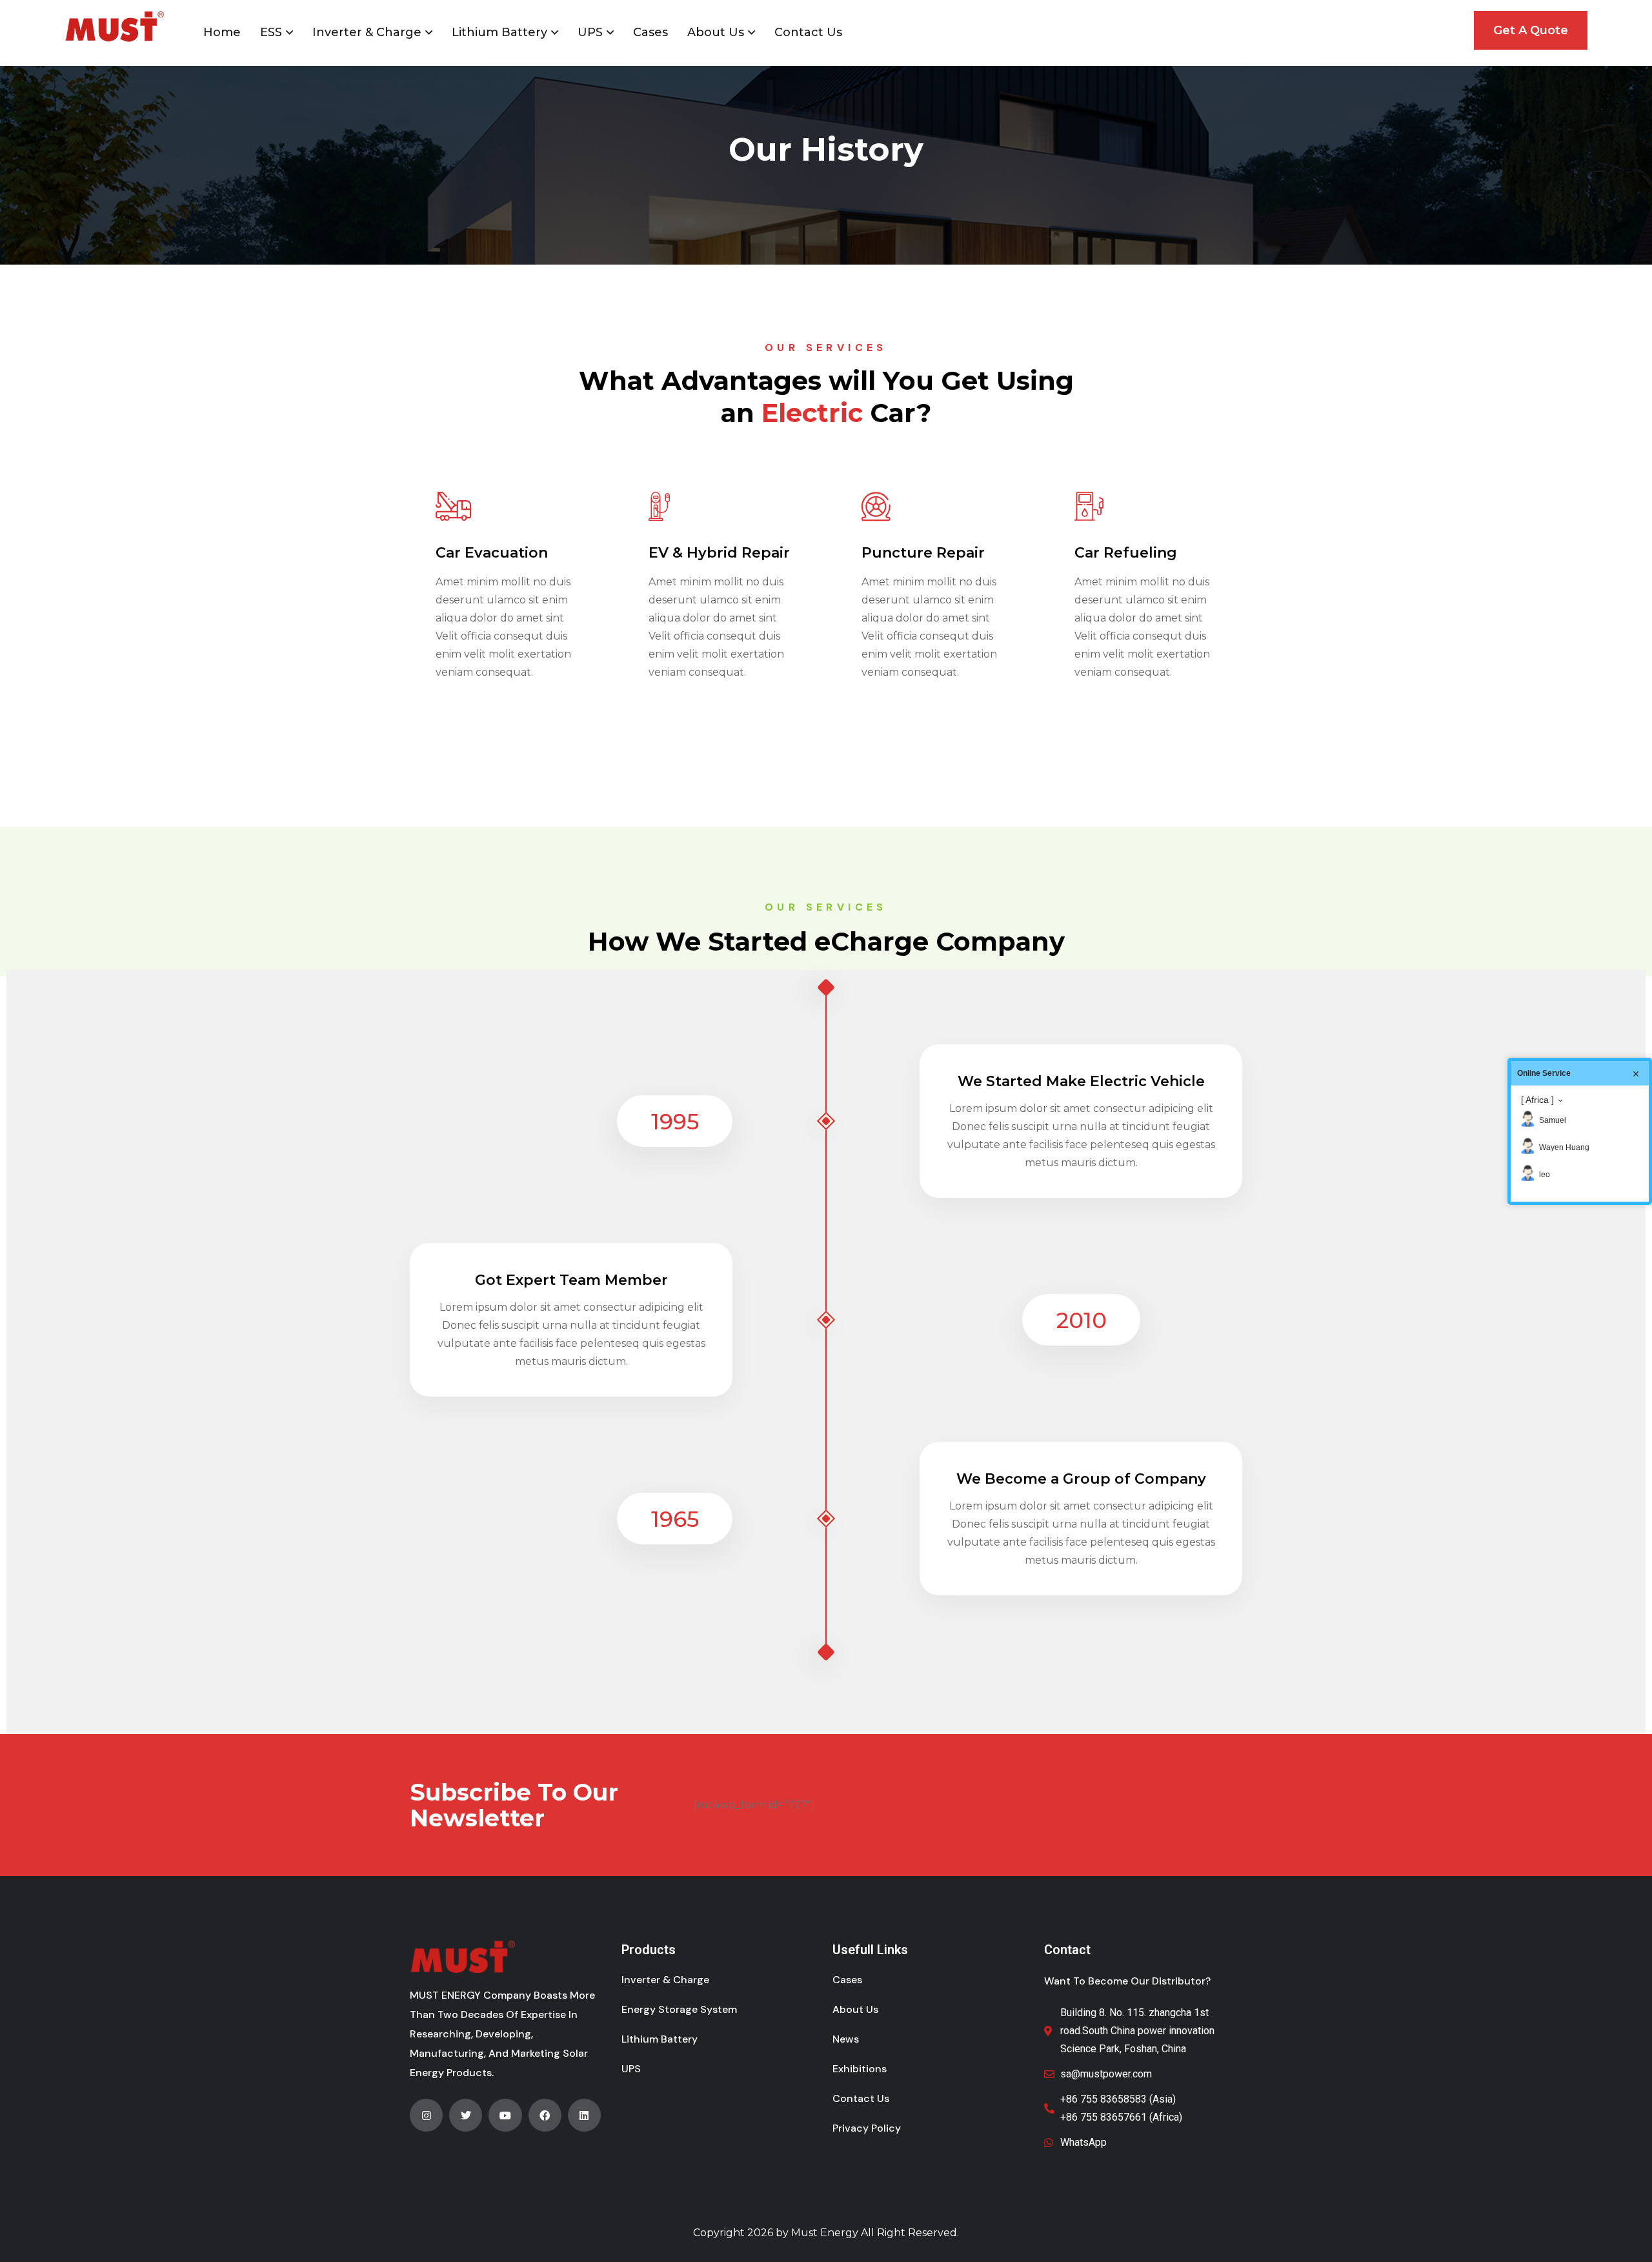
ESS (271, 32)
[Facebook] (545, 2115)
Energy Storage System (679, 2009)
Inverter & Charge (367, 32)
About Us (716, 32)
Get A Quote (1531, 30)
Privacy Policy (867, 2128)
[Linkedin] (584, 2115)
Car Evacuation (492, 553)
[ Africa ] (1537, 1100)
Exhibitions (860, 2069)
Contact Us (808, 32)
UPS (590, 32)
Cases (650, 32)
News (846, 2039)
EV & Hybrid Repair (719, 553)
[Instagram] (426, 2115)
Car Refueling (1126, 553)
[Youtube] (505, 2115)
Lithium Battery (499, 32)
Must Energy (825, 2233)
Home (222, 32)
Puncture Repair (923, 553)
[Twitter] (466, 2115)
